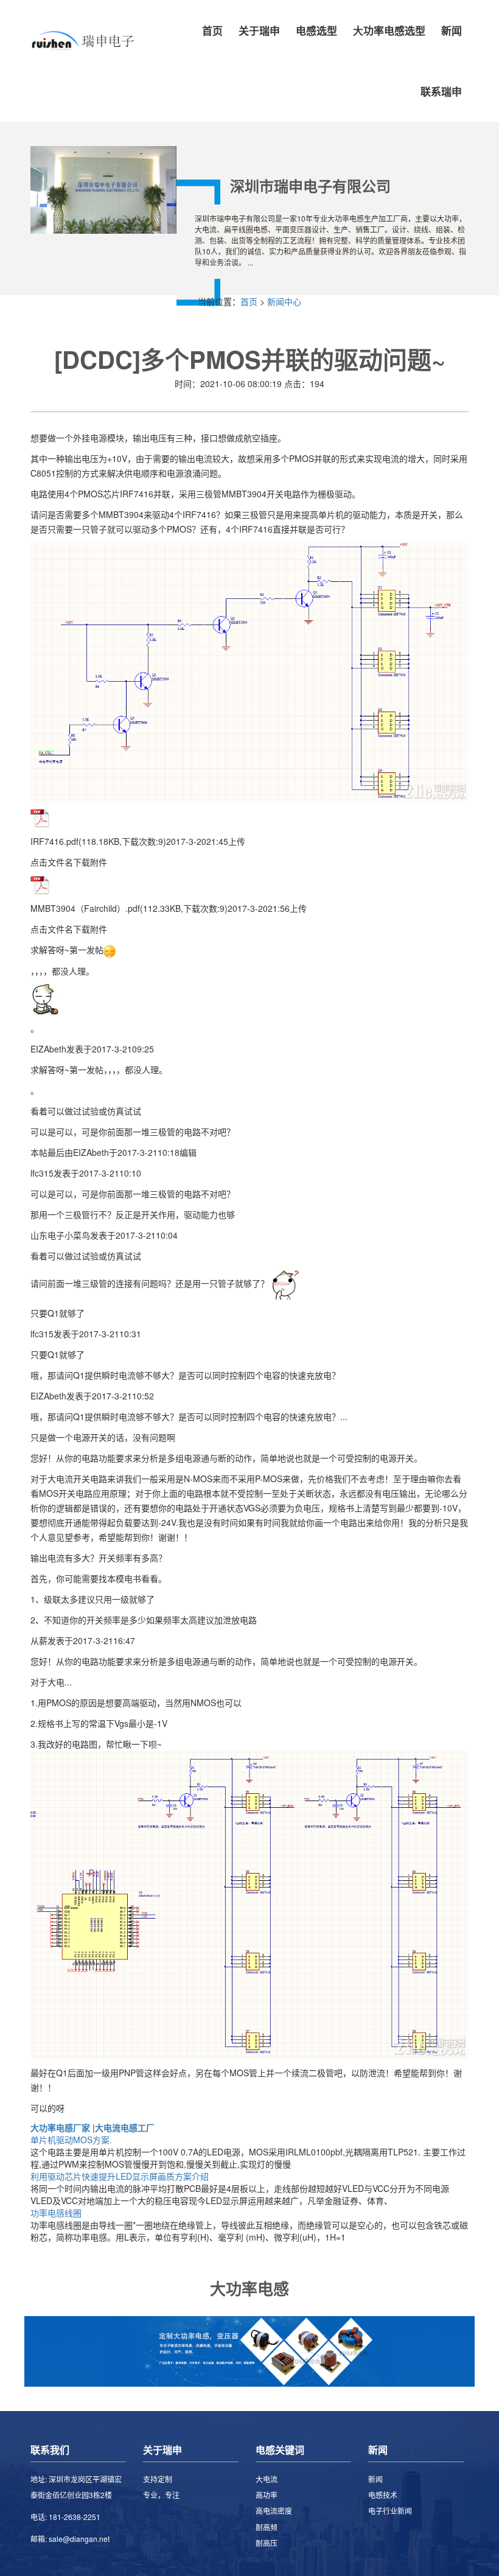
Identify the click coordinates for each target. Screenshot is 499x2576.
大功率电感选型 (389, 30)
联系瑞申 (441, 91)
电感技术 (383, 2495)
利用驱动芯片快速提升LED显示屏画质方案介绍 (120, 2176)
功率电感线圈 (56, 2213)
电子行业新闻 (390, 2511)
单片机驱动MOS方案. (71, 2140)
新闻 (452, 30)
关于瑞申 (259, 30)
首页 (212, 30)
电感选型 (316, 30)
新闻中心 (284, 301)
